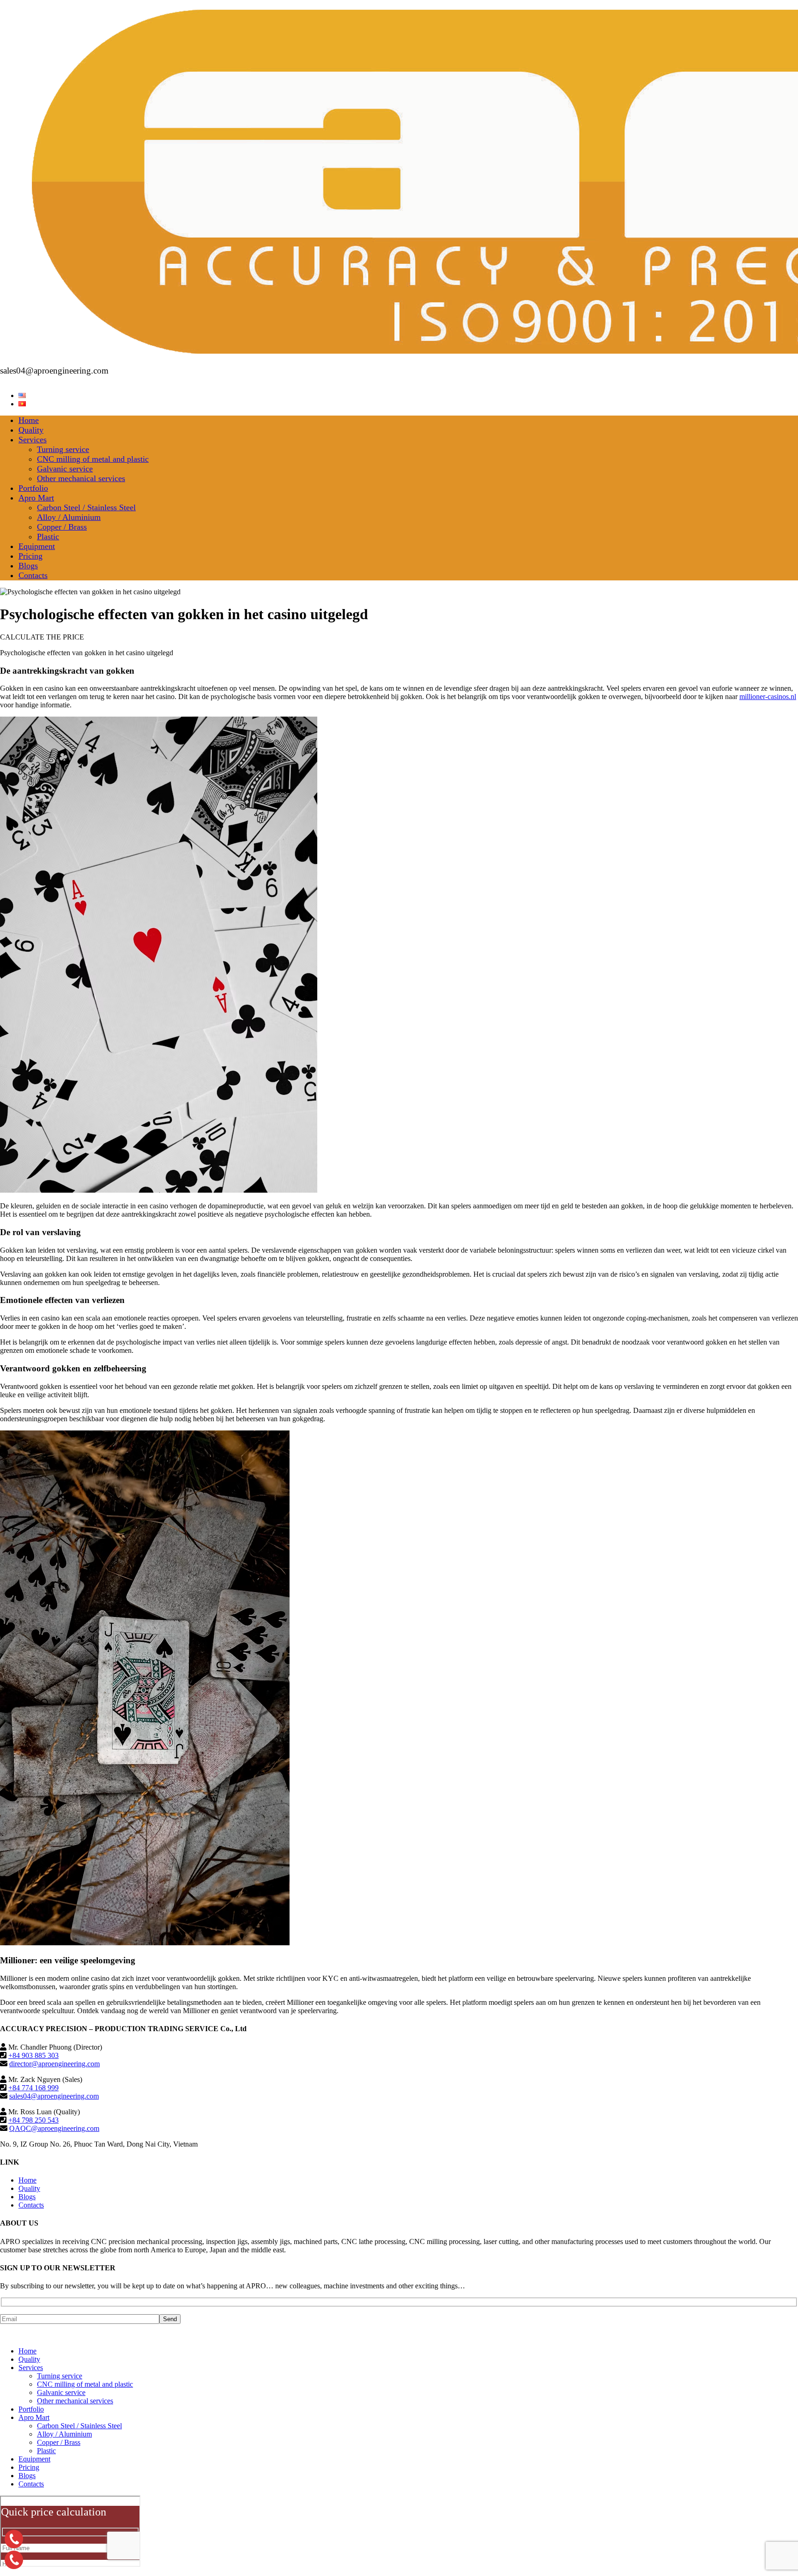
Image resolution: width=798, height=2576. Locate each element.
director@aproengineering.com (54, 2064)
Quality (31, 430)
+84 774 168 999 (33, 2088)
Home (29, 420)
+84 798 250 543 (33, 2120)
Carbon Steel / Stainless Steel (86, 507)
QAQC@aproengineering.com (54, 2128)
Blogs (28, 566)
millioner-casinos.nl (768, 697)
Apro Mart (36, 498)
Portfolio (33, 488)
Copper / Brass (62, 527)
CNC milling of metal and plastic (93, 459)
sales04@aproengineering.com (54, 2096)
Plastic (48, 537)
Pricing (30, 556)
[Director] (14, 2539)
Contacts (33, 575)
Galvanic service (65, 469)
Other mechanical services (81, 478)
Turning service (63, 449)
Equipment (37, 546)
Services (33, 440)
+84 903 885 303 (33, 2055)
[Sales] (14, 2560)
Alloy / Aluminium (69, 517)
